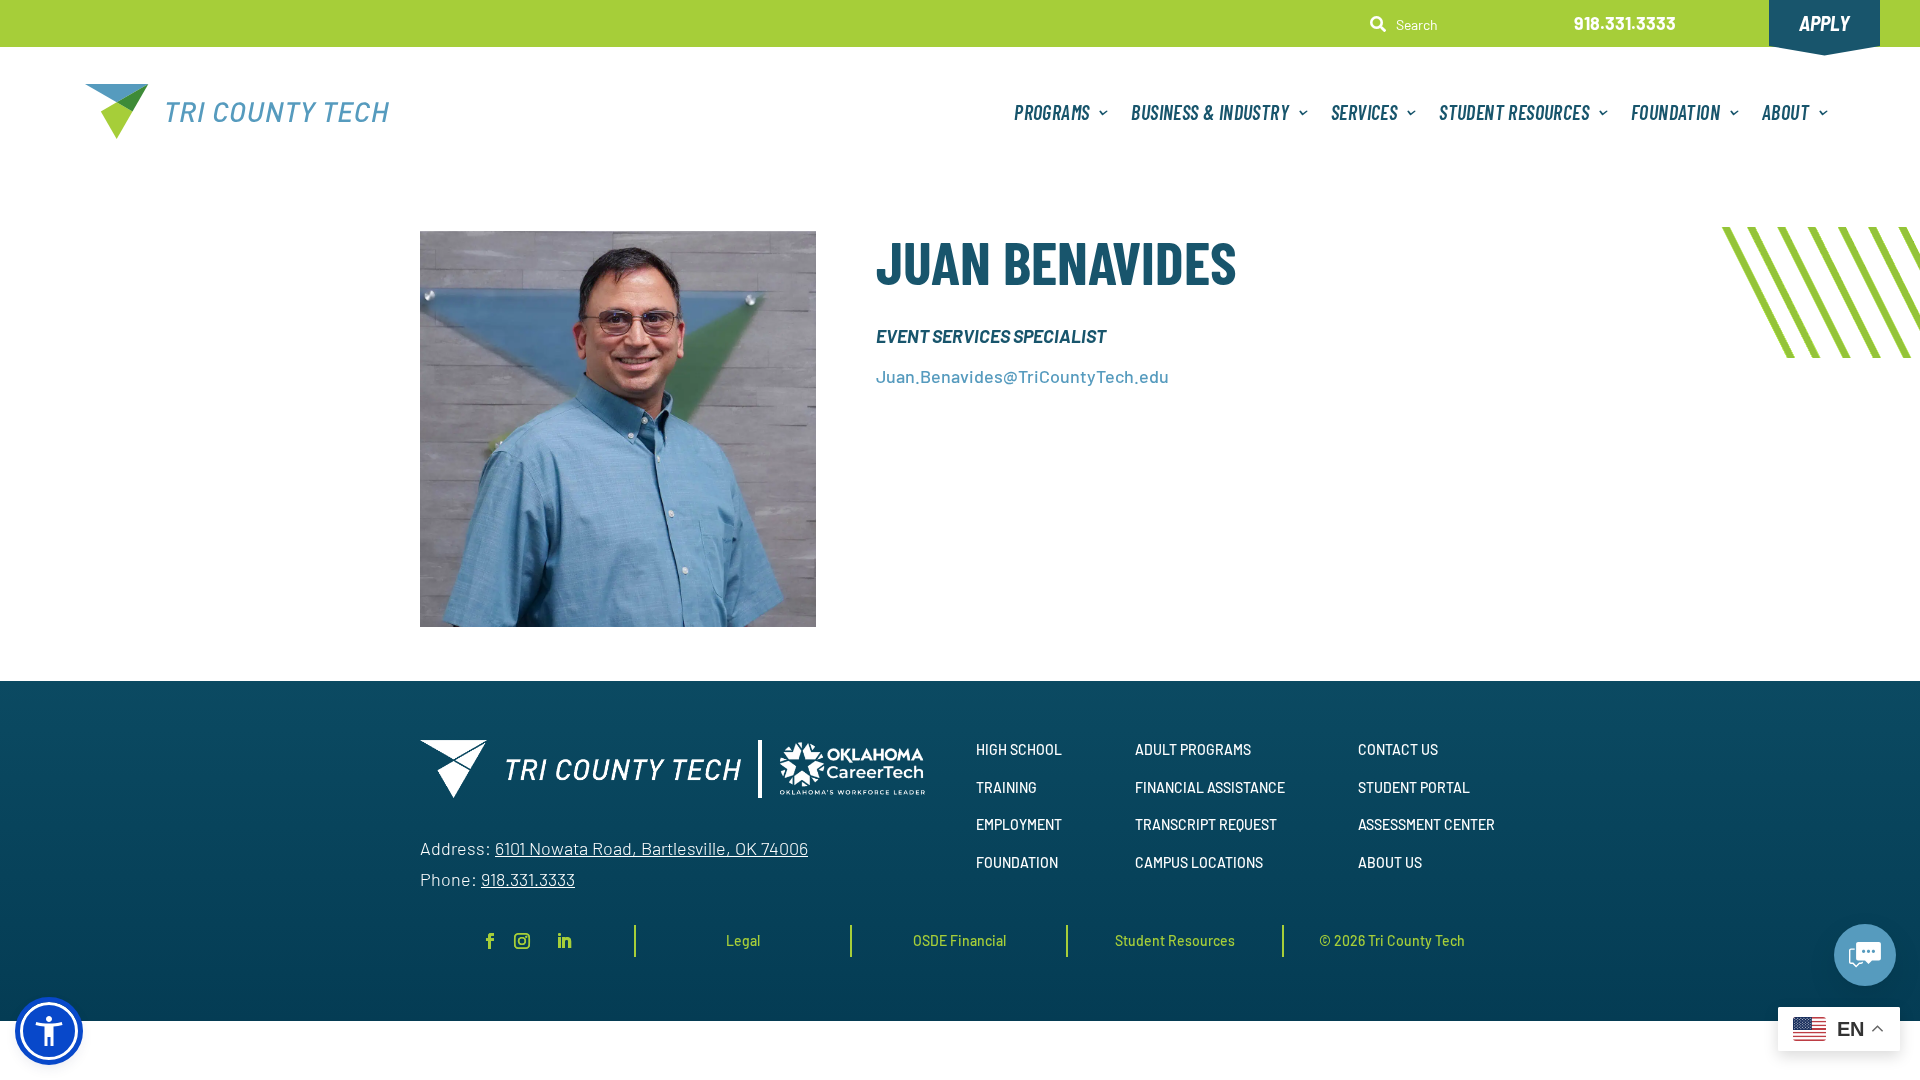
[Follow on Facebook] (490, 941)
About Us (1390, 862)
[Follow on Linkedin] (564, 941)
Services (1364, 112)
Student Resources (1514, 112)
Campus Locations (1199, 862)
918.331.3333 (1625, 23)
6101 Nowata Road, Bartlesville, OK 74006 (651, 848)
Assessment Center (1426, 824)
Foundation (1675, 112)
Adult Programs (1193, 749)
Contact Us (1398, 749)
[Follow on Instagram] (522, 941)
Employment (1019, 824)
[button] (49, 1031)
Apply (1824, 23)
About (1785, 112)
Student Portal (1414, 787)
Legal (743, 940)
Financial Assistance (1210, 787)
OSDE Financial (959, 940)
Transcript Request (1206, 824)
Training (1006, 787)
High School (1019, 749)
